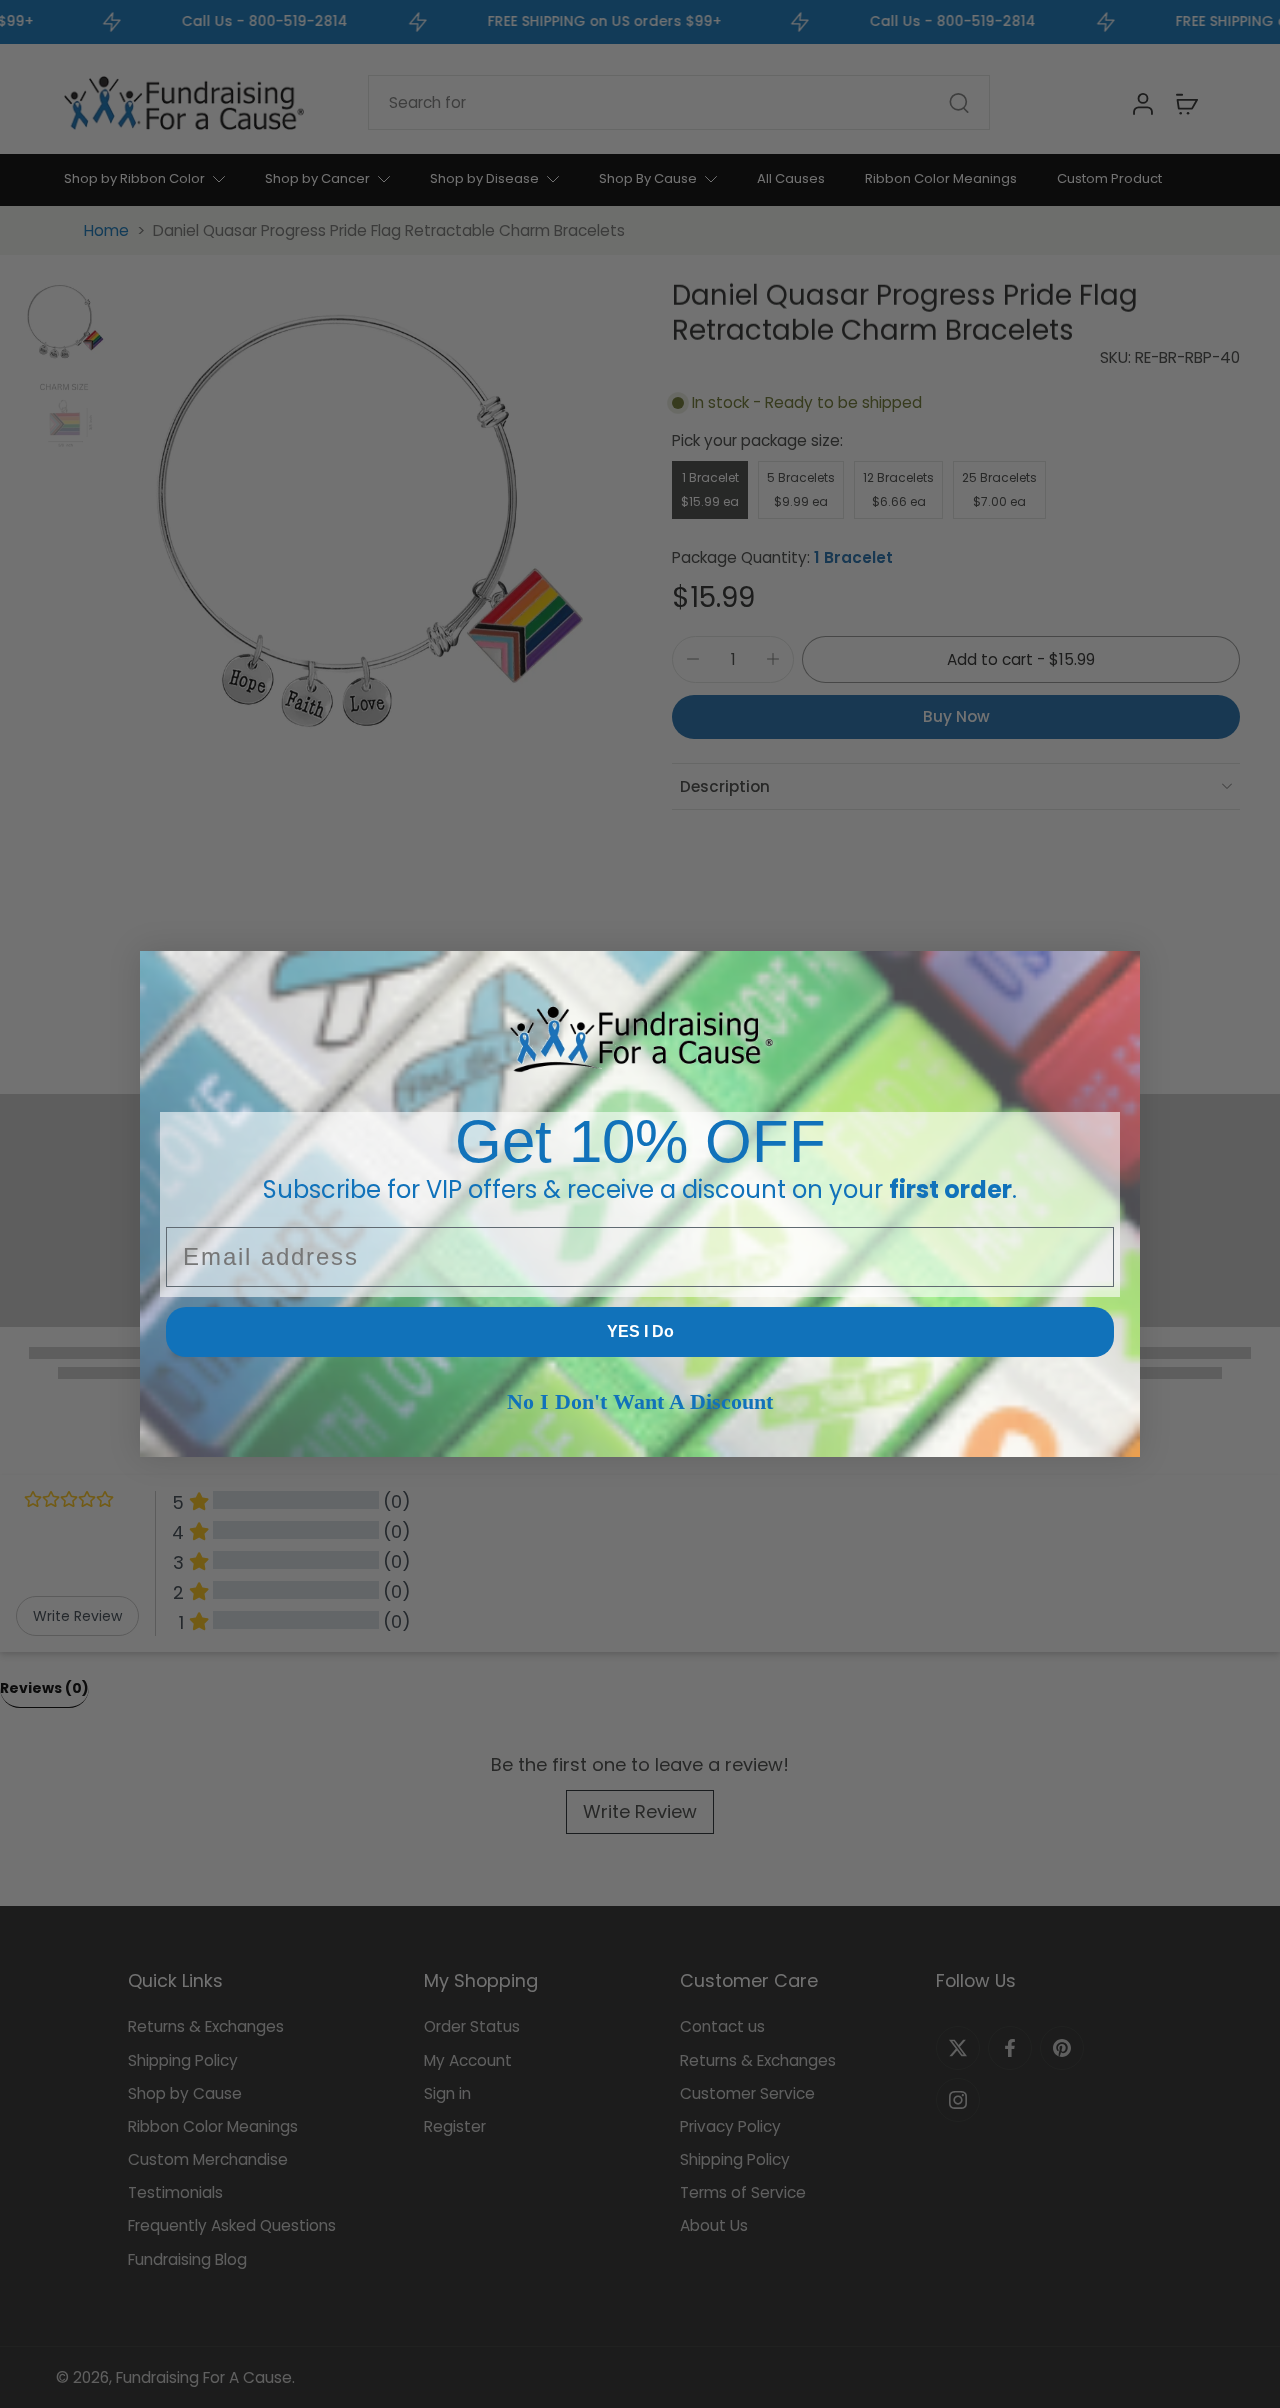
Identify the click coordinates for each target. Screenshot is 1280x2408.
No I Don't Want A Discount (640, 1401)
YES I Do (640, 1331)
